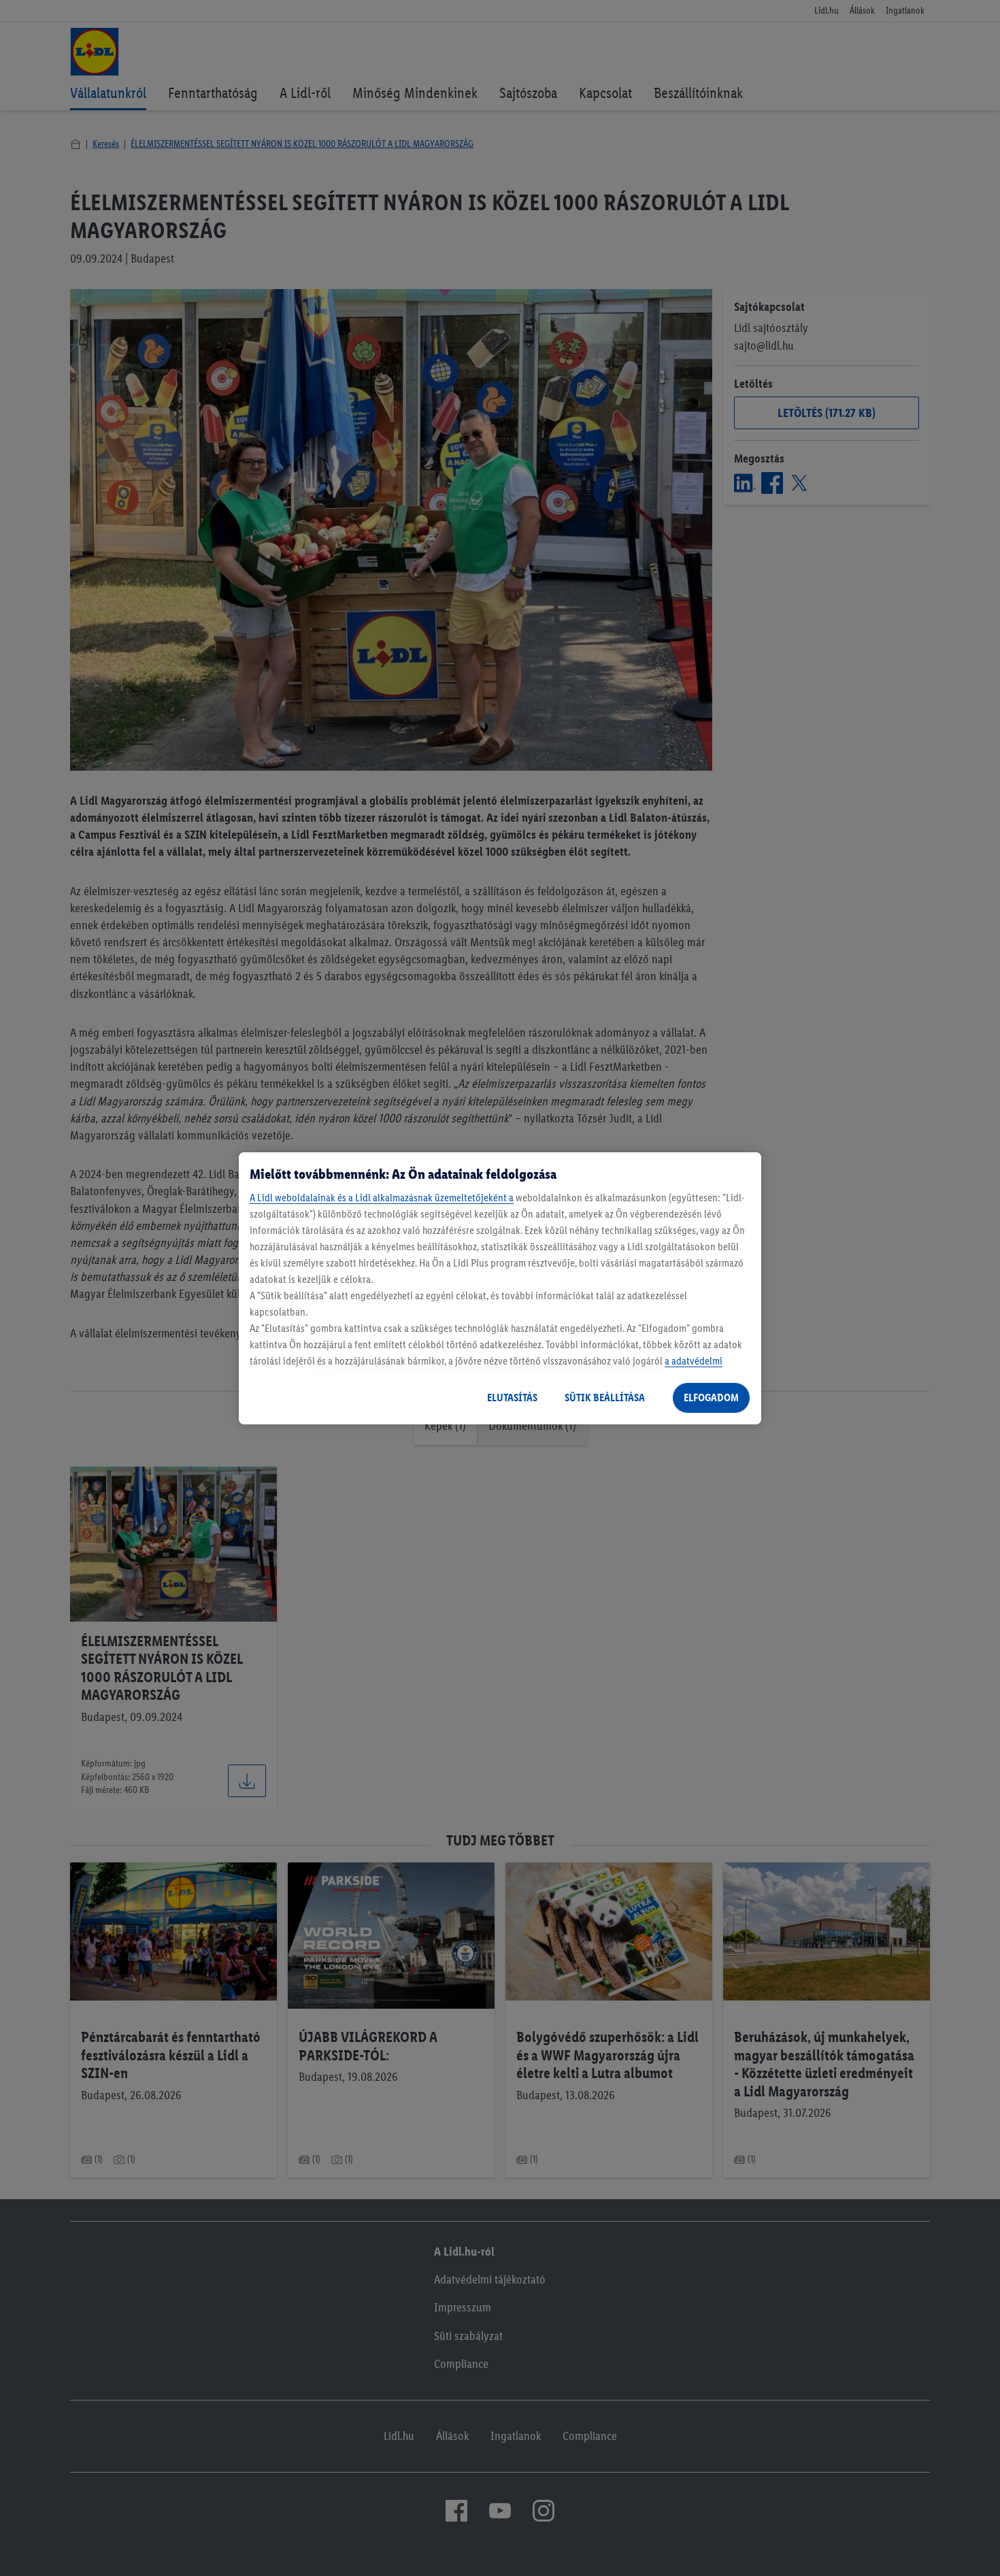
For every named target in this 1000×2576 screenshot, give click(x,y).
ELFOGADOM (711, 1398)
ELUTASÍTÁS (512, 1398)
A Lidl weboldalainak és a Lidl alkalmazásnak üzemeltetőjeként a (382, 1198)
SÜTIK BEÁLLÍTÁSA (605, 1398)
